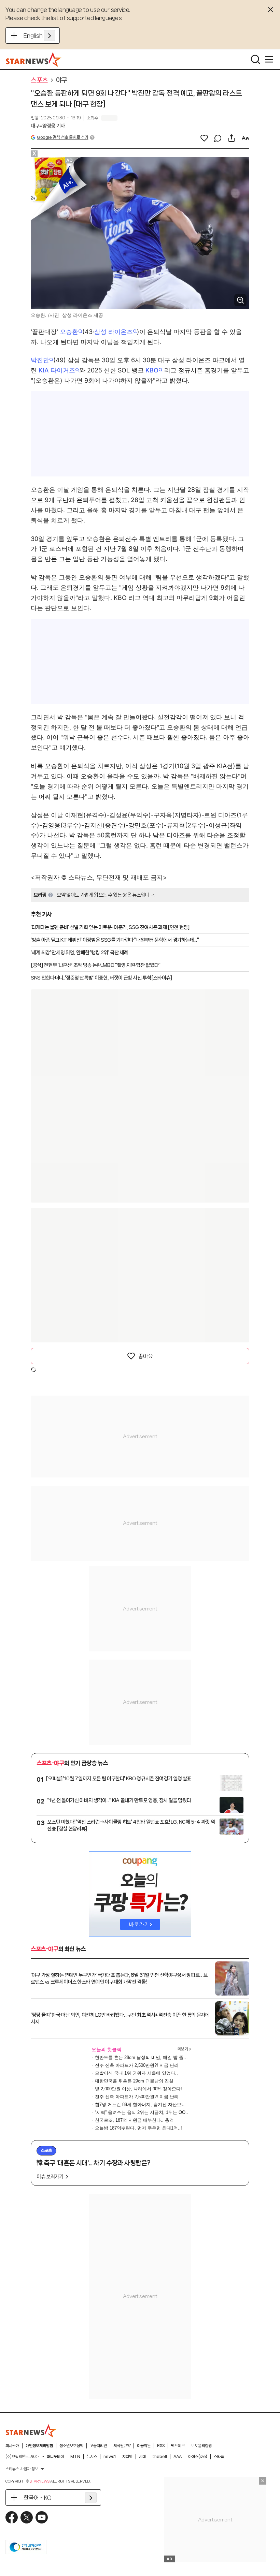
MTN (75, 2457)
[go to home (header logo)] (34, 59)
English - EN (39, 35)
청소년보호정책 (71, 2446)
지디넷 (127, 2457)
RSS (161, 2446)
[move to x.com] (27, 2517)
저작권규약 (122, 2446)
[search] (255, 59)
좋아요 (145, 1356)
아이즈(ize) (198, 2457)
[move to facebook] (12, 2517)
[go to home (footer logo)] (31, 2431)
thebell (160, 2457)
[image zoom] (240, 300)
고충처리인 (98, 2446)
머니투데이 (55, 2457)
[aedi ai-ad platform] (70, 160)
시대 (142, 2457)
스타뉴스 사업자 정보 (22, 2469)
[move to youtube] (42, 2517)
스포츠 (39, 80)
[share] (232, 138)
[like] (204, 138)
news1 (110, 2457)
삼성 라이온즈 (114, 332)
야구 (62, 80)
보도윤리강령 (201, 2446)
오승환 (69, 332)
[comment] (218, 138)
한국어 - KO (38, 2498)
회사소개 (12, 2446)
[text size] (245, 138)
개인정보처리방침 (39, 2446)
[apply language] (50, 35)
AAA (178, 2457)
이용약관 (144, 2446)
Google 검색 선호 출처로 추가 (62, 137)
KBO (152, 370)
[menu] (269, 59)
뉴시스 (92, 2457)
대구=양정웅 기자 (48, 126)
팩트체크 (178, 2446)
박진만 (40, 360)
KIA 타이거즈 (57, 370)
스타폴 (219, 2457)
